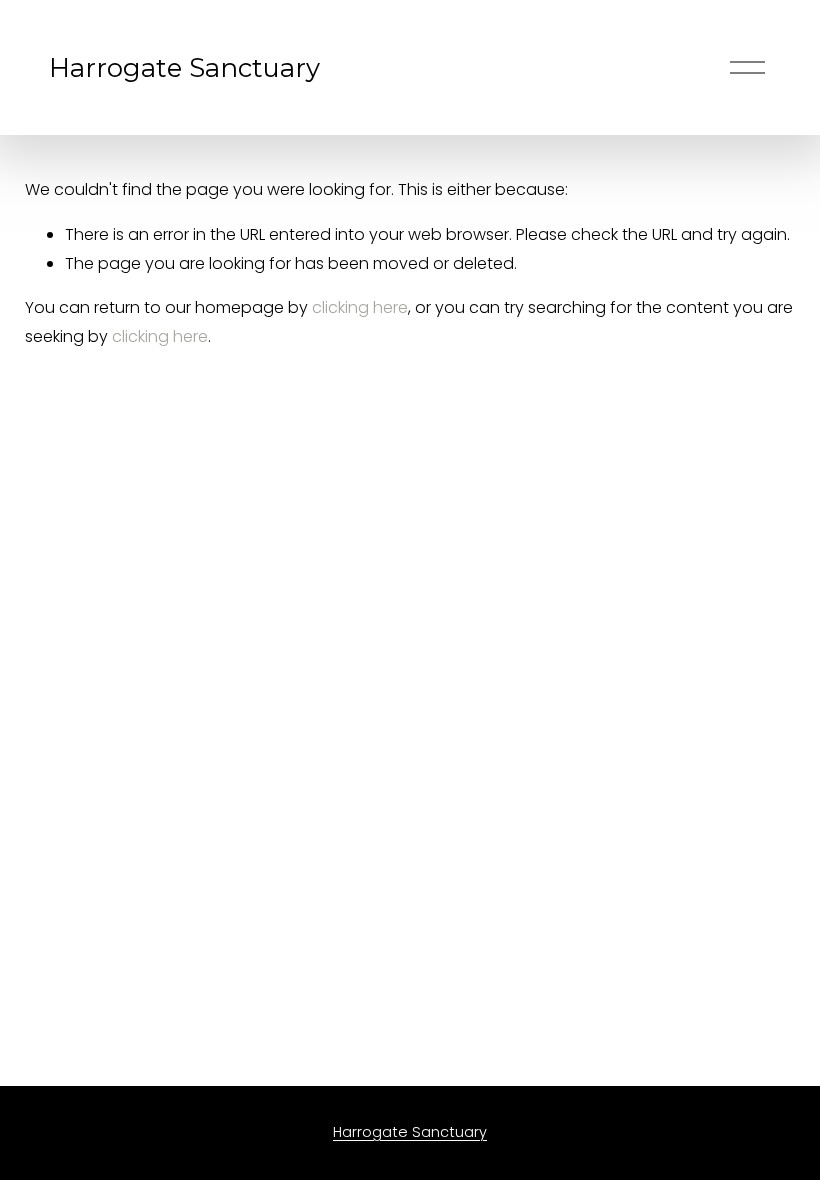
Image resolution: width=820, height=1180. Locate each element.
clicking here (360, 307)
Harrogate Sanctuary (184, 67)
